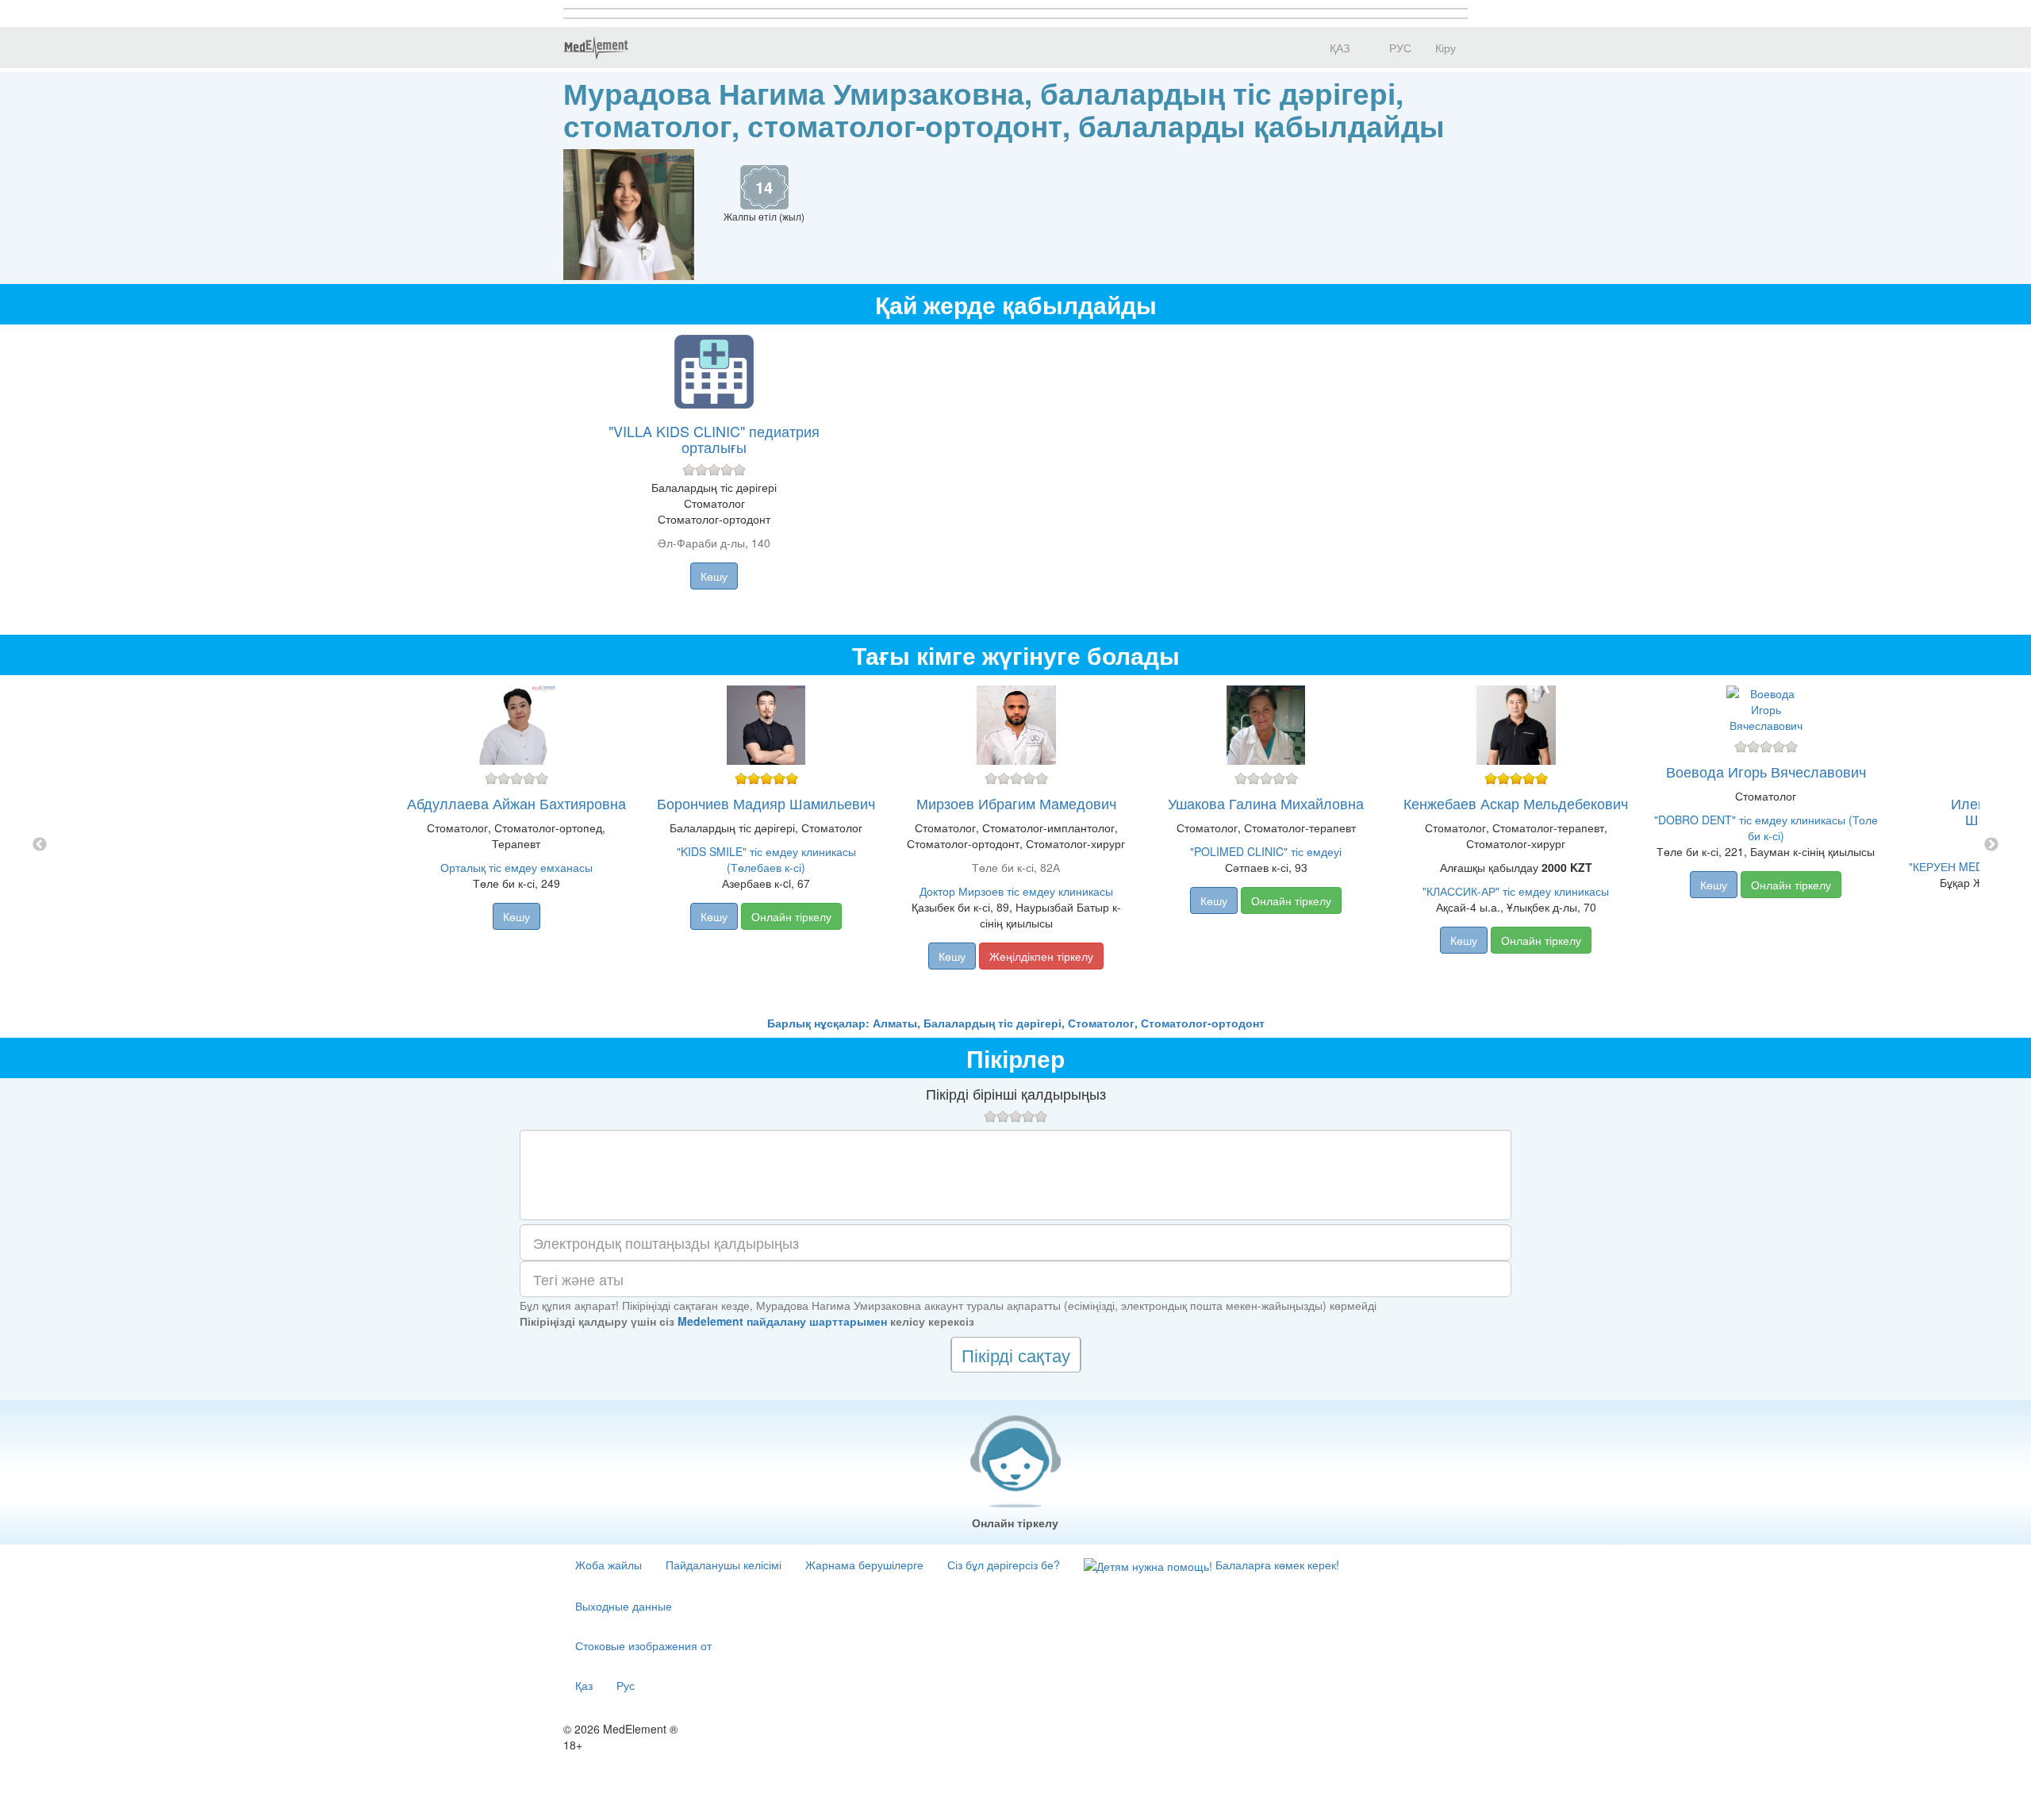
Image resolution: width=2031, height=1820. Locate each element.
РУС (1399, 48)
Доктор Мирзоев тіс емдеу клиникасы (1016, 891)
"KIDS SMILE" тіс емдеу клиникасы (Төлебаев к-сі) (766, 859)
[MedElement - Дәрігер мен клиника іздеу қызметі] (596, 48)
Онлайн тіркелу (791, 916)
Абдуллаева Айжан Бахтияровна (516, 803)
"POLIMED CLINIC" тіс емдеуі (1266, 851)
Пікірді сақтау (1016, 1355)
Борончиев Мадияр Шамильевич (766, 803)
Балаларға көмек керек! (1276, 1565)
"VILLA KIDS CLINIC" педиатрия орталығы (714, 439)
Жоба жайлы (609, 1565)
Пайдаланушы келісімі (724, 1565)
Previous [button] (40, 845)
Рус (626, 1685)
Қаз (584, 1685)
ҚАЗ (1338, 48)
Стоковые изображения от (643, 1645)
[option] (1016, 845)
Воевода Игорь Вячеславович (1766, 771)
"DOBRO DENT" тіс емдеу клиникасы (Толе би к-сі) (1766, 827)
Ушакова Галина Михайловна (1266, 803)
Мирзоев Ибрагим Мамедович (1016, 803)
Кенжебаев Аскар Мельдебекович (1516, 803)
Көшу (714, 576)
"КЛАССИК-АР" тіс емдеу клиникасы (1516, 891)
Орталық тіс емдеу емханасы (516, 867)
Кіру (1446, 48)
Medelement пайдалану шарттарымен (782, 1321)
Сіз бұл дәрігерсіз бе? (1004, 1565)
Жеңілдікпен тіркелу (1041, 956)
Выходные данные (624, 1606)
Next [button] (1991, 845)
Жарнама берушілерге (864, 1565)
